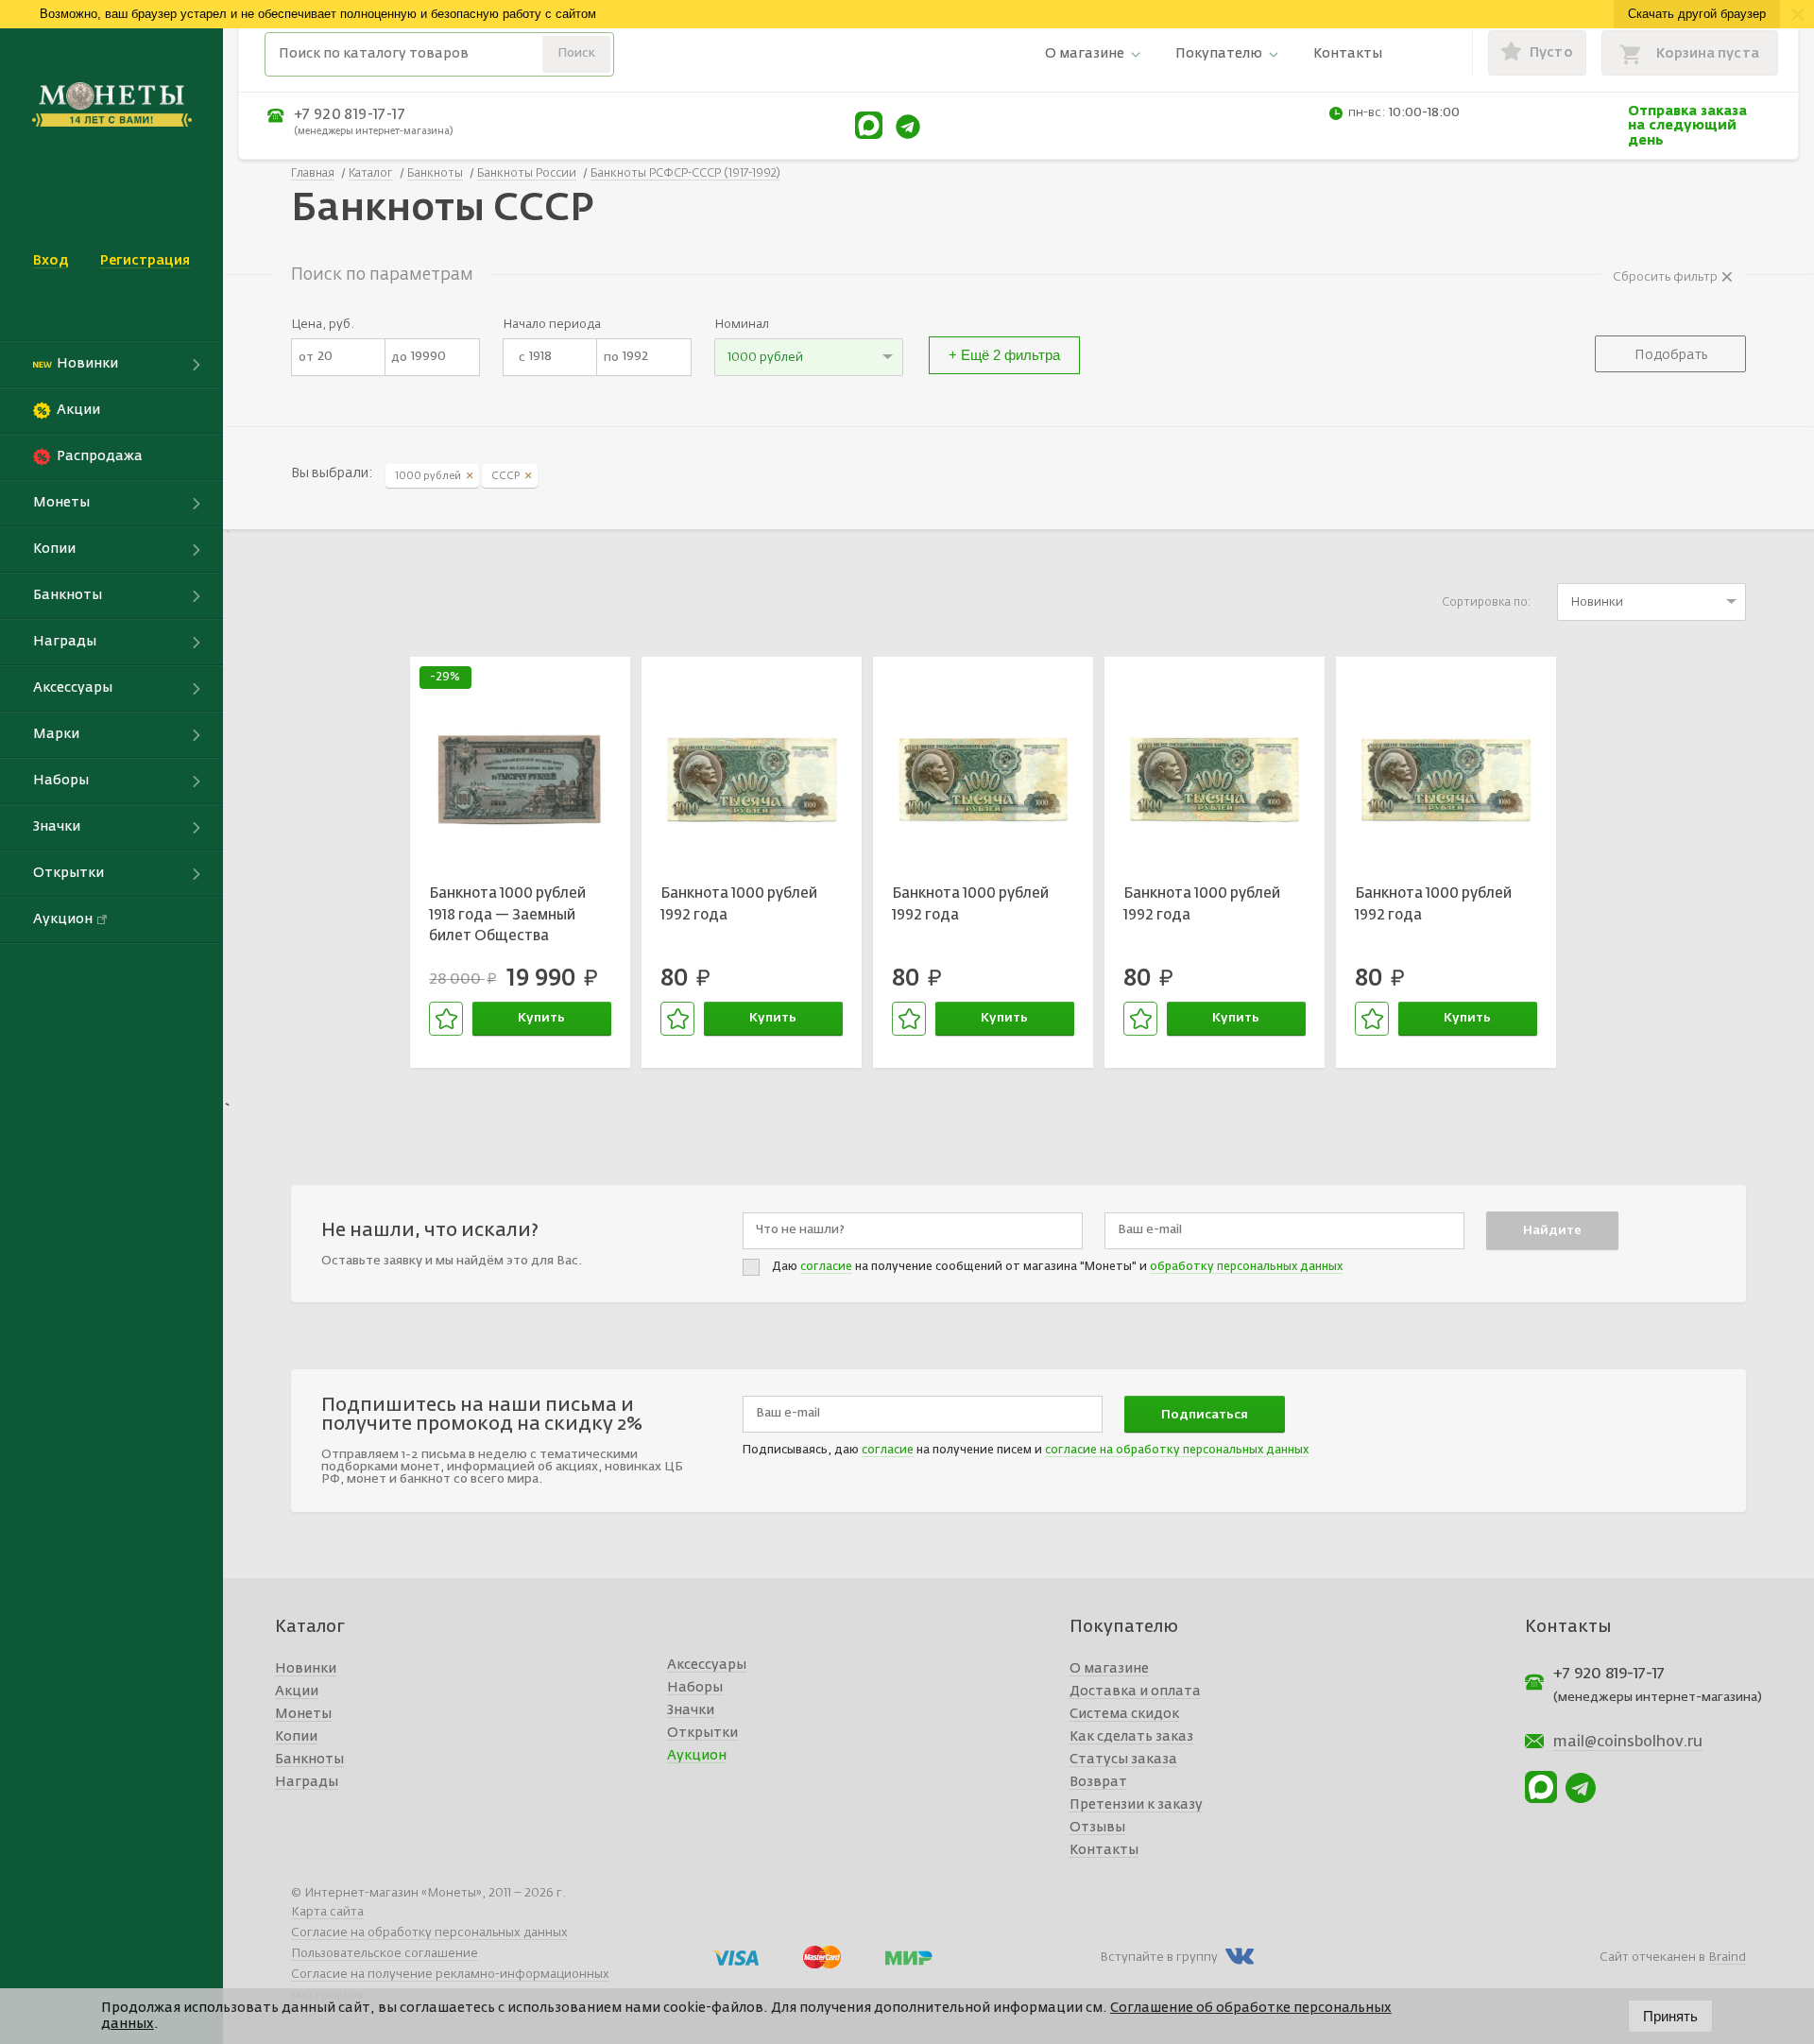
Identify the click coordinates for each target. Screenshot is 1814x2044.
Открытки (702, 1733)
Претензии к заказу (1136, 1805)
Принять (1670, 2016)
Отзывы (1097, 1828)
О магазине (1085, 54)
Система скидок (1124, 1714)
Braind (1727, 1958)
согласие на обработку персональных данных (1177, 1451)
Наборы (695, 1688)
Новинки (306, 1669)
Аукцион (697, 1756)
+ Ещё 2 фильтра (1004, 355)
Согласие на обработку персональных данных (429, 1933)
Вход (51, 261)
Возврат (1098, 1782)
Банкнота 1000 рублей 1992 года (739, 904)
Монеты (303, 1714)
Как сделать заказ (1131, 1737)
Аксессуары (707, 1665)
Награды (307, 1782)
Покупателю (1219, 54)
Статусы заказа (1123, 1760)
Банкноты (309, 1760)
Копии (296, 1737)
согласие (826, 1267)
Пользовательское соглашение (385, 1954)
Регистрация (145, 261)
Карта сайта (327, 1912)
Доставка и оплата (1135, 1692)
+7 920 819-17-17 (350, 115)
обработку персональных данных (1246, 1267)
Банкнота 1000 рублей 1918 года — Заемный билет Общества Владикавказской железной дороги (507, 918)
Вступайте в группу (1159, 1958)
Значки (691, 1710)
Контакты (1348, 54)
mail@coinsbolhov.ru (1628, 1743)
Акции (297, 1692)
